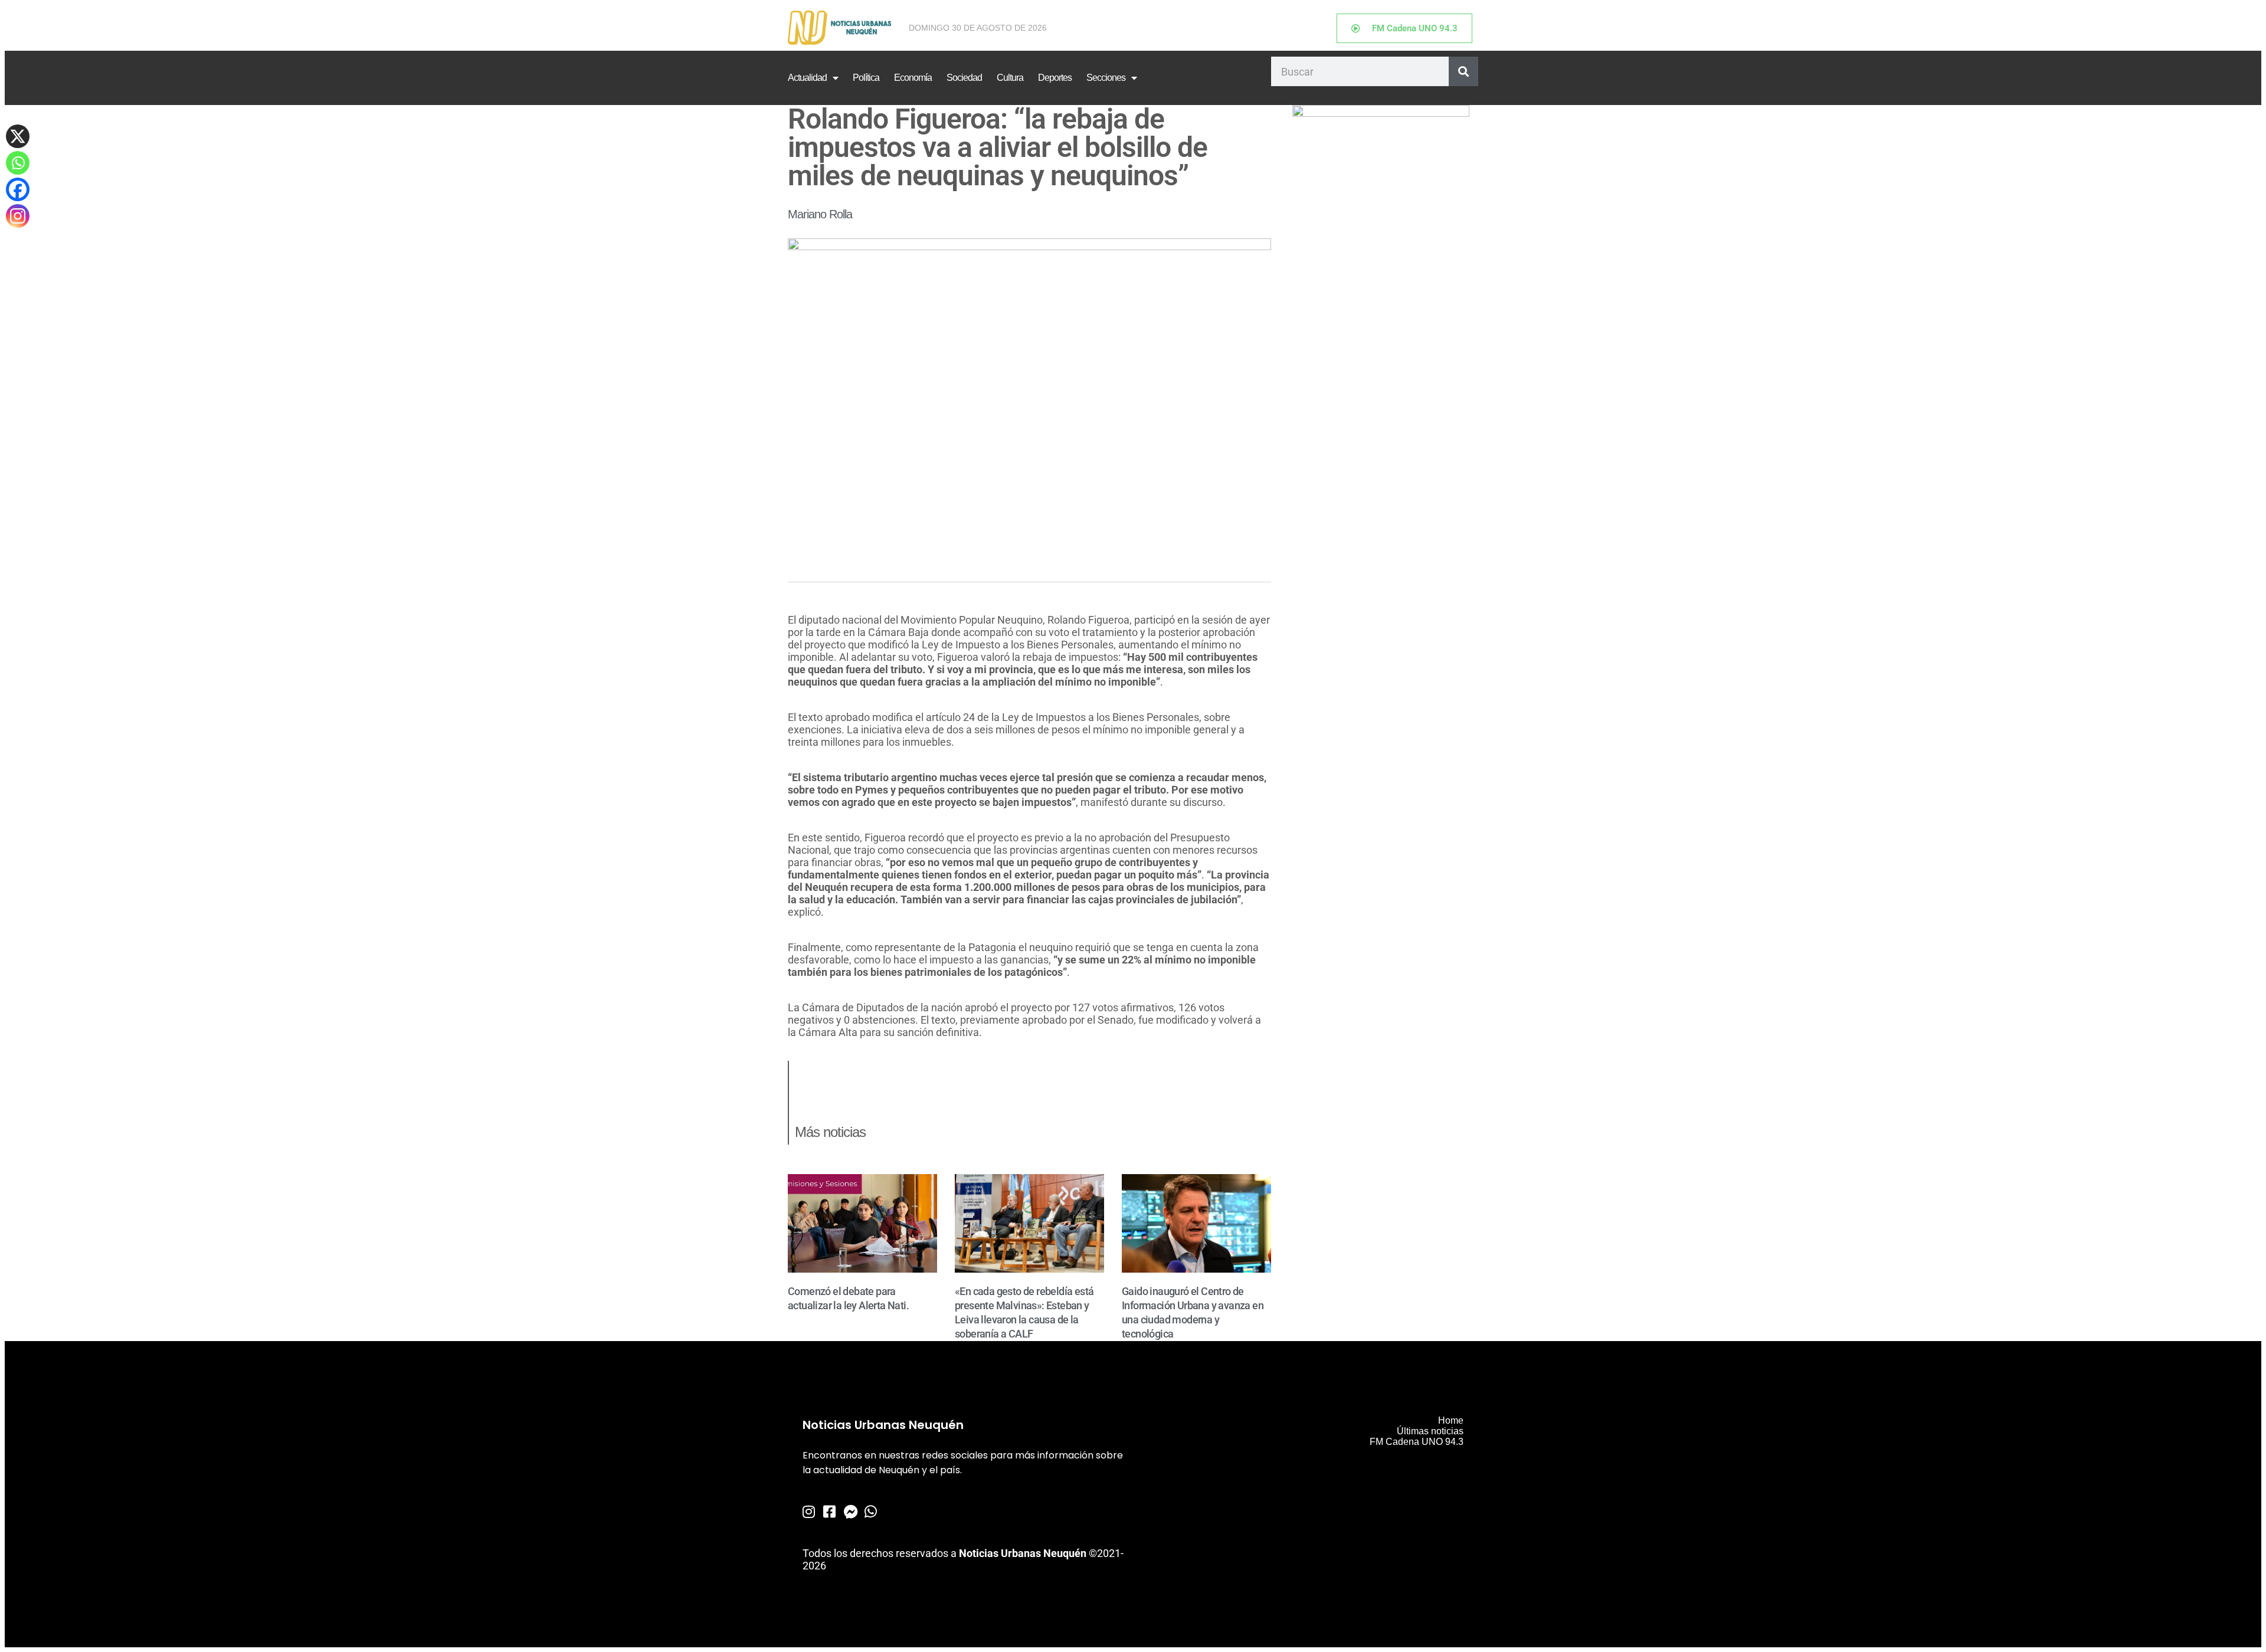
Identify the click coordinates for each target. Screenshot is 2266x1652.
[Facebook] (18, 189)
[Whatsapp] (18, 163)
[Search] (1463, 71)
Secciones (1106, 78)
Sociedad (964, 78)
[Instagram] (18, 216)
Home (1451, 1420)
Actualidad (807, 78)
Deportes (1055, 78)
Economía (913, 78)
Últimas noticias (1430, 1431)
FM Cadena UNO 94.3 (1417, 1442)
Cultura (1010, 78)
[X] (18, 136)
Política (866, 78)
